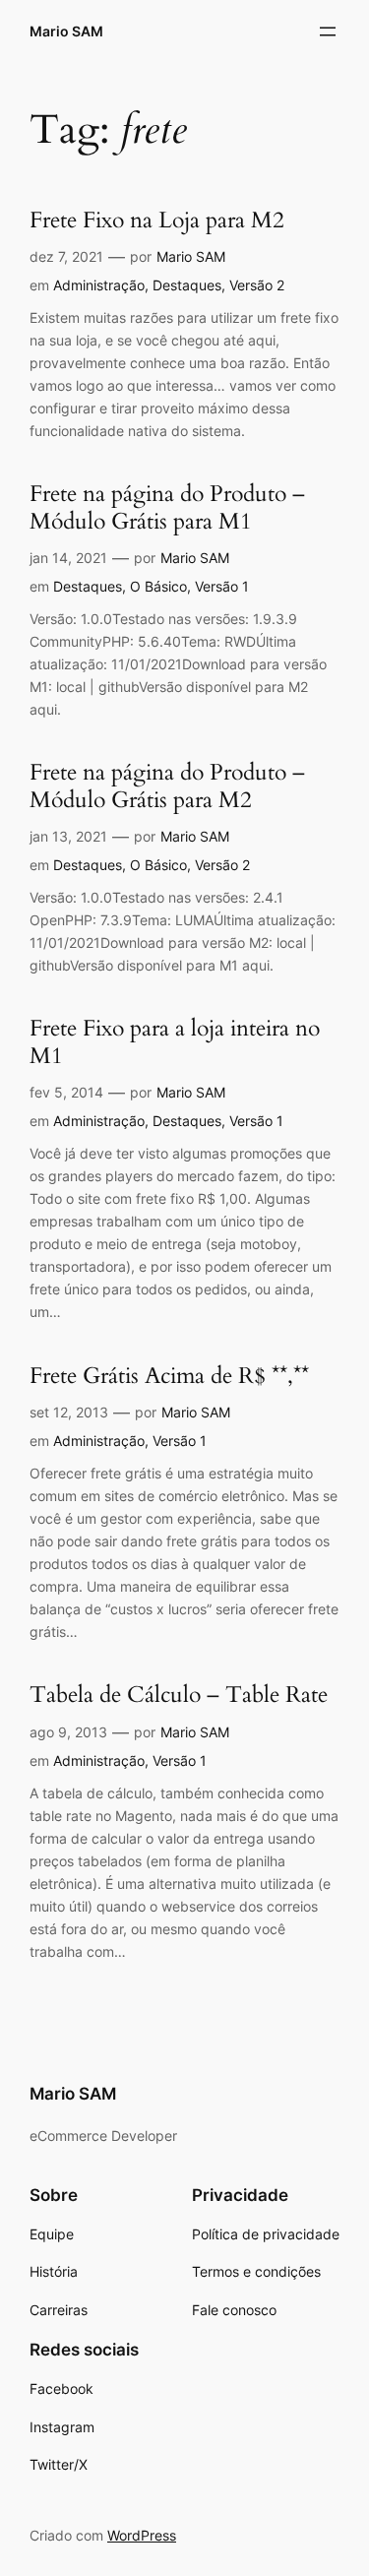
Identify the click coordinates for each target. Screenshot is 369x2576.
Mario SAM (66, 31)
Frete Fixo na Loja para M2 (157, 221)
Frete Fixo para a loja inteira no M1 (175, 1042)
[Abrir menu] (328, 31)
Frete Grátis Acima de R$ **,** (169, 1377)
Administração (99, 285)
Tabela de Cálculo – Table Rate (179, 1696)
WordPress (142, 2535)
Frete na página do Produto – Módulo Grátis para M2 (167, 786)
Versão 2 (257, 285)
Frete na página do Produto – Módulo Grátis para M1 (167, 508)
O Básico (158, 586)
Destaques (187, 285)
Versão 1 (222, 586)
